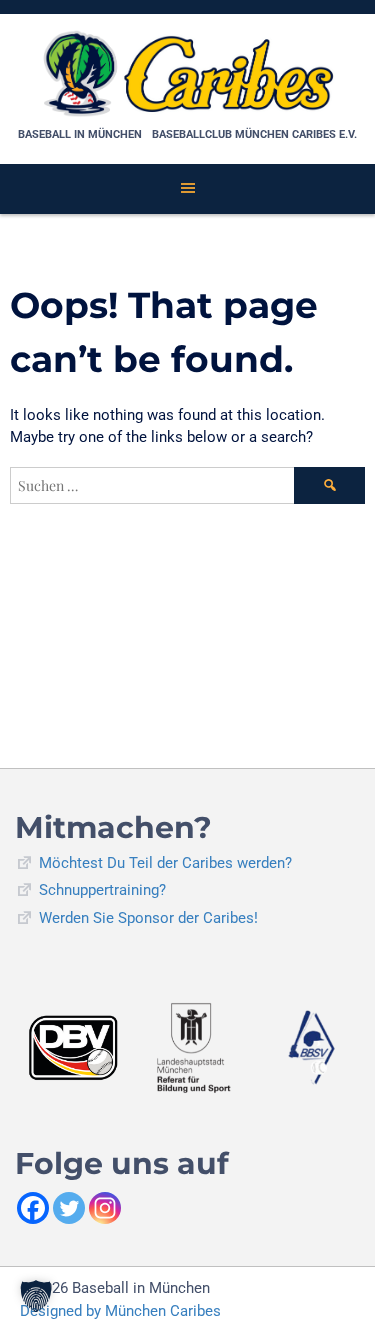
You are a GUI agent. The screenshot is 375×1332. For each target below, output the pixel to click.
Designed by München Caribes (120, 1311)
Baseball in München (80, 134)
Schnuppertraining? (102, 890)
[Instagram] (105, 1208)
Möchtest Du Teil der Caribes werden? (165, 863)
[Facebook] (33, 1208)
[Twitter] (69, 1208)
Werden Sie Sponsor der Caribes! (148, 918)
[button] (36, 1296)
